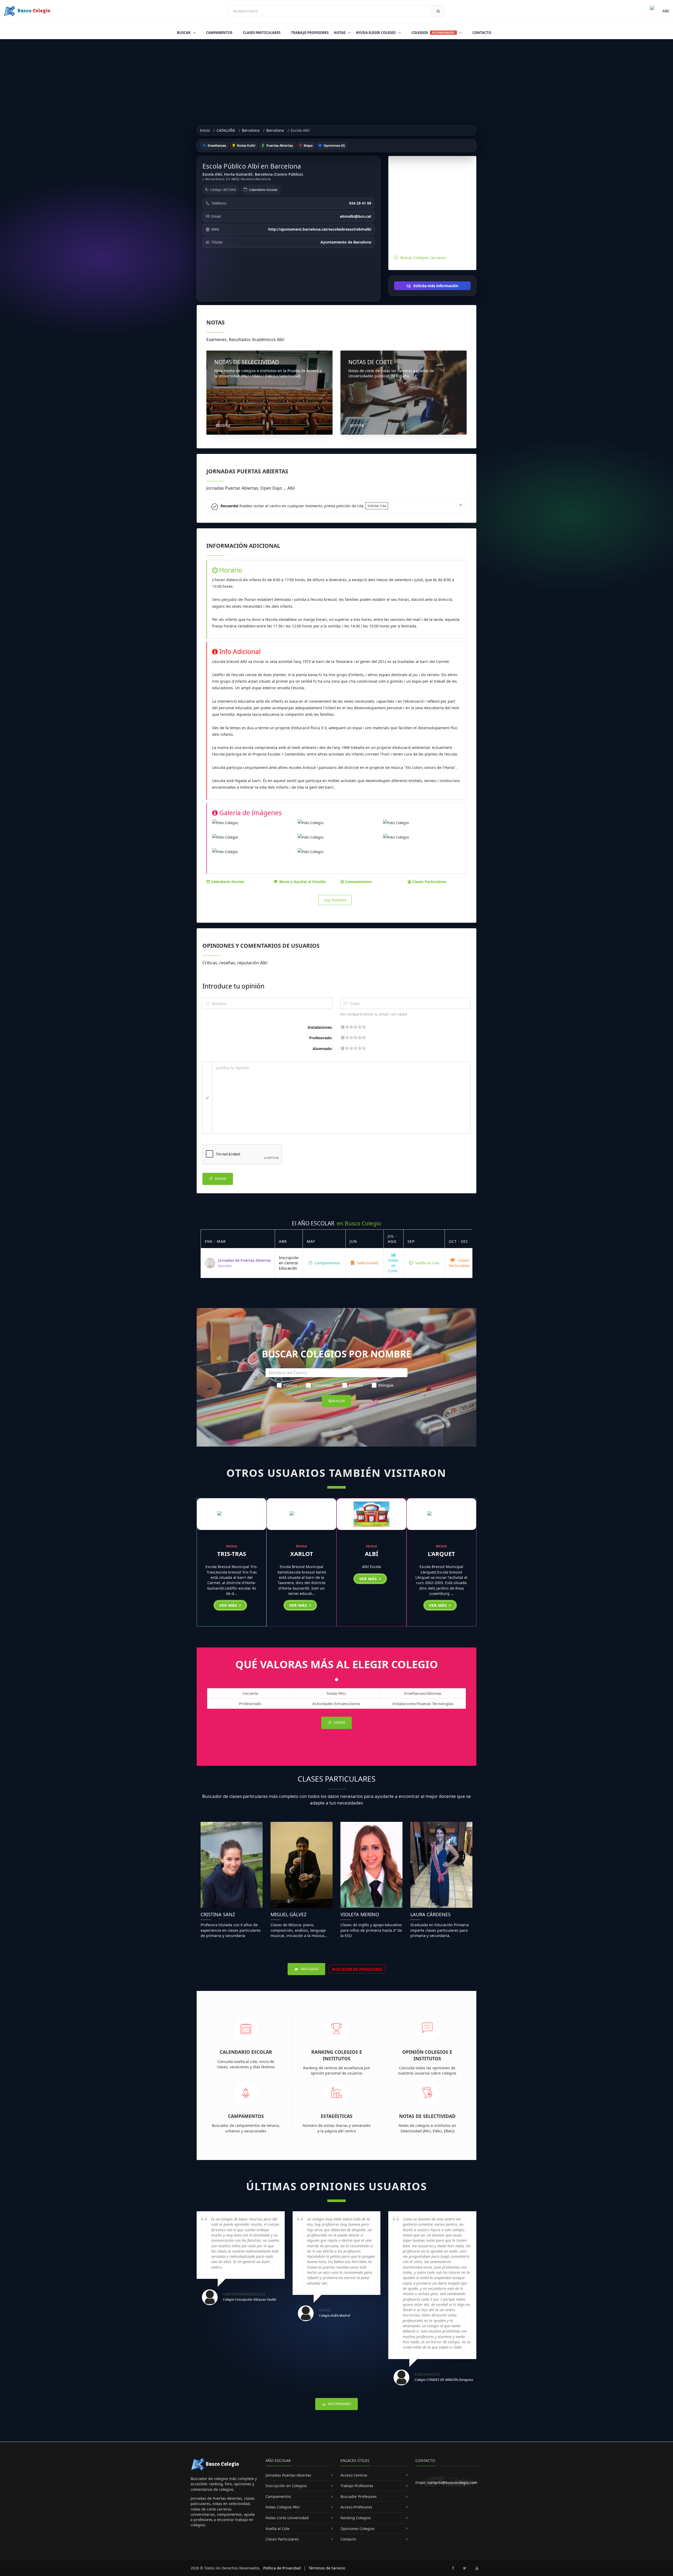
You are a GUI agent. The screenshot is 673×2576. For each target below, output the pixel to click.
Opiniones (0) (334, 146)
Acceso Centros (354, 2475)
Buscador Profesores (359, 2496)
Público (290, 1385)
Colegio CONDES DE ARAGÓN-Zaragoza (444, 2380)
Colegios (433, 33)
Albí (372, 1554)
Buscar (184, 33)
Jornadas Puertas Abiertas (288, 2475)
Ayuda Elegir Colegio (376, 33)
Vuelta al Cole (427, 1263)
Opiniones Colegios (358, 2529)
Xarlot (302, 1554)
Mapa (308, 146)
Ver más (229, 1605)
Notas (340, 33)
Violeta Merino (360, 1914)
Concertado (323, 1385)
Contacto (482, 33)
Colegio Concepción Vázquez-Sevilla (249, 2299)
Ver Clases (309, 1969)
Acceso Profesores (356, 2507)
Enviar (220, 1179)
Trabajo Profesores (310, 33)
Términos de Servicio (327, 2568)
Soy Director (335, 900)
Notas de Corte (393, 1266)
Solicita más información (435, 286)
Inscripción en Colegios (286, 2486)
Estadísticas (337, 2116)
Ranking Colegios (356, 2518)
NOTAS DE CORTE (371, 362)
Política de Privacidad (282, 2568)
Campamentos (219, 33)
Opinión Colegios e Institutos (427, 2055)
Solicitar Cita (377, 506)
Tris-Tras (232, 1554)
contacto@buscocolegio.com (452, 2483)
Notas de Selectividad (427, 2116)
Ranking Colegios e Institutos (337, 2055)
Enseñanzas (216, 146)
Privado (356, 1385)
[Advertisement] (336, 79)
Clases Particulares (262, 33)
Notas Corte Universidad (287, 2518)
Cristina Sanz (218, 1914)
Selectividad (367, 1263)
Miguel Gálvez (289, 1914)
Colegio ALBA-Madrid (335, 2315)
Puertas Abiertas (279, 146)
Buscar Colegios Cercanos (423, 258)
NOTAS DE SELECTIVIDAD (247, 362)
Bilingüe (386, 1385)
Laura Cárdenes (430, 1914)
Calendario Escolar (263, 190)
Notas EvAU (246, 146)
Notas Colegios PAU (283, 2507)
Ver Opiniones (339, 2404)
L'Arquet (441, 1554)
